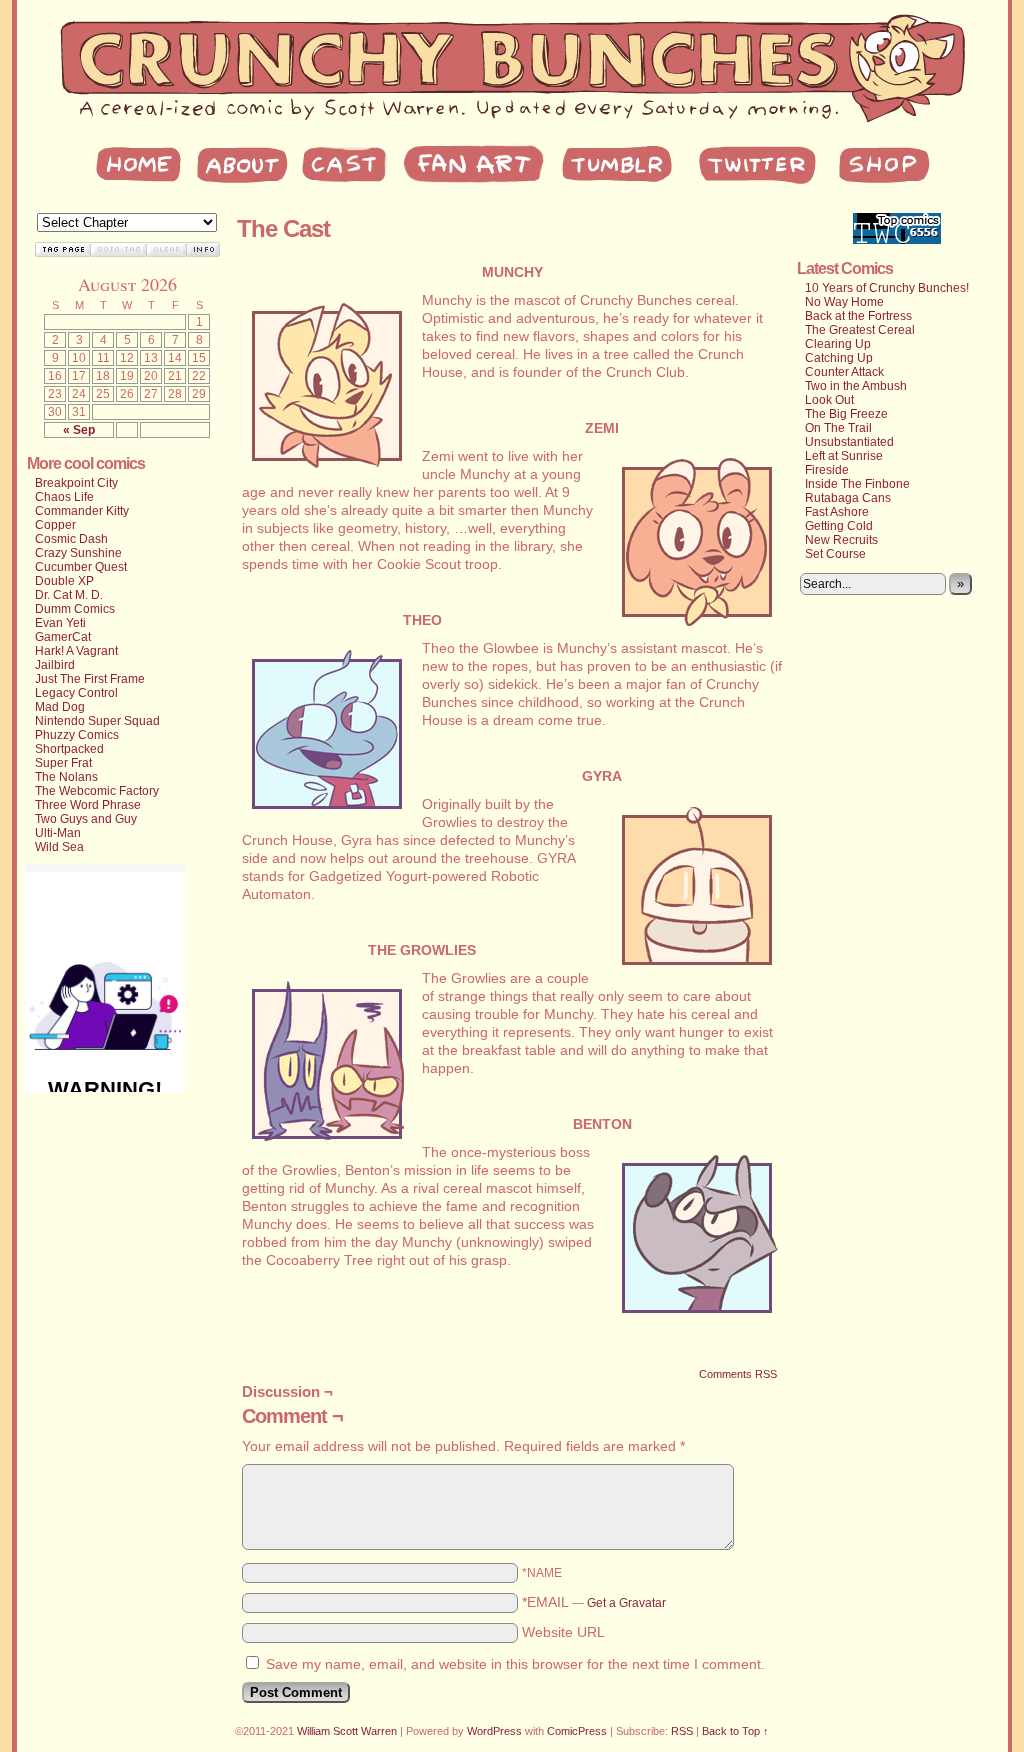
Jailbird (55, 665)
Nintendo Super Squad (97, 721)
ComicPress (577, 1731)
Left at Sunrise (844, 456)
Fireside (827, 470)
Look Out (829, 400)
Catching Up (839, 358)
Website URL (563, 1632)
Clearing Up (838, 344)
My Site (512, 70)
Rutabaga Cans (848, 498)
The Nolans (66, 777)
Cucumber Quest (81, 567)
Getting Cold (839, 526)
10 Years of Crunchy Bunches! (887, 288)
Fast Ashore (837, 512)
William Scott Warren (347, 1731)
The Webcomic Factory (97, 791)
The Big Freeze (846, 414)
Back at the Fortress (858, 316)
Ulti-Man (58, 833)
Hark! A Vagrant (76, 651)
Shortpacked (69, 749)
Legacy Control (76, 693)
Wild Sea (59, 847)
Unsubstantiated (849, 442)
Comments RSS (738, 1374)
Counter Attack (844, 372)
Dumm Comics (75, 609)
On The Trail (838, 428)
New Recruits (841, 540)
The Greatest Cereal (860, 330)
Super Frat (63, 763)
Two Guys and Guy (86, 819)
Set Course (835, 554)
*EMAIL (594, 1602)
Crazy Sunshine (78, 553)
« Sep (79, 430)
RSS (682, 1731)
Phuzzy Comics (77, 735)
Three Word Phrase (88, 805)
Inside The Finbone (857, 484)
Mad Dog (60, 707)
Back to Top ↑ (735, 1731)
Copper (55, 525)
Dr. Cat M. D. (69, 595)
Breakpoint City (76, 483)
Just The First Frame (90, 679)
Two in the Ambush (856, 386)
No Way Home (844, 302)
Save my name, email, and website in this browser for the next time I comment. (515, 1664)
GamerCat (63, 637)
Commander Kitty (82, 511)
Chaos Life (64, 497)
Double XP (64, 581)
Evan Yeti (60, 623)
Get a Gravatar (626, 1603)
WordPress (494, 1731)
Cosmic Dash (71, 539)
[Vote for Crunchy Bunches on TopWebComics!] (897, 240)
